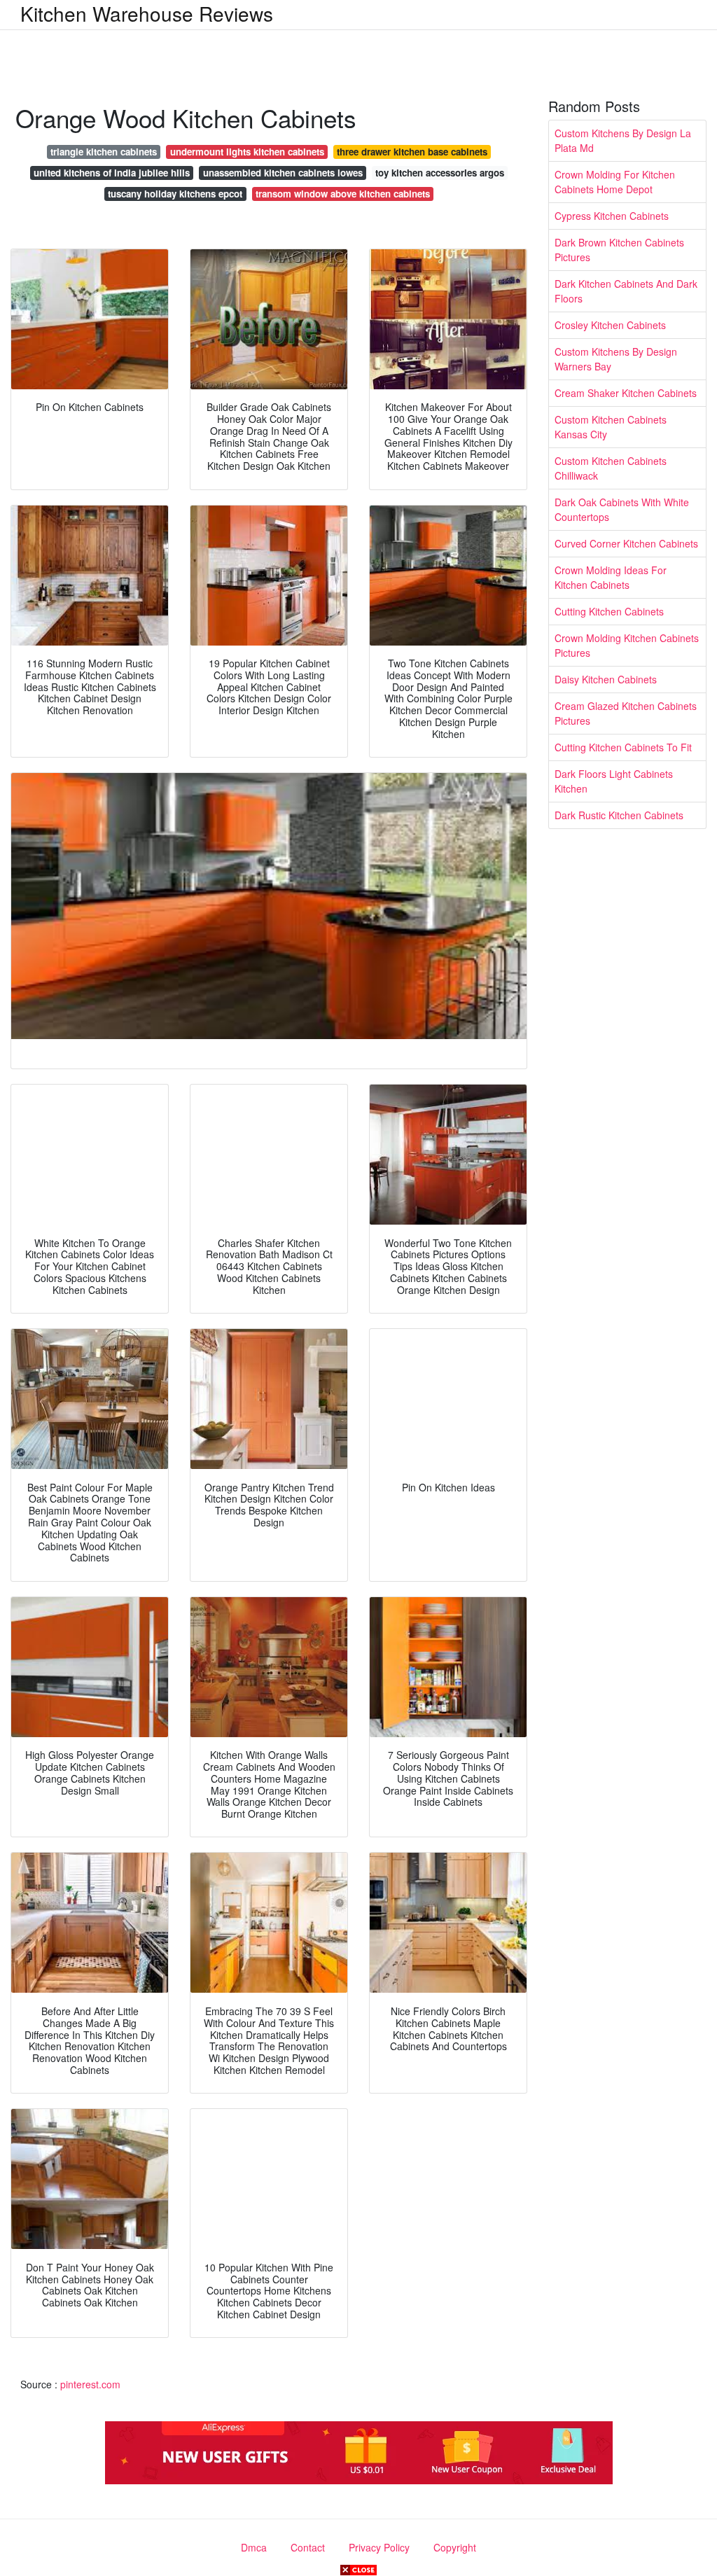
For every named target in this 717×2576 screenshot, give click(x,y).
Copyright (455, 2547)
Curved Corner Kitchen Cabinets (626, 543)
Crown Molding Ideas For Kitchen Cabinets (611, 577)
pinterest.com (90, 2384)
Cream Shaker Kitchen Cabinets (626, 393)
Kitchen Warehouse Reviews (147, 13)
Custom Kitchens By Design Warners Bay (616, 359)
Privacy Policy (379, 2547)
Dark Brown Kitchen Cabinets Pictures (619, 250)
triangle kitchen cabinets (104, 152)
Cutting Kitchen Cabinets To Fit (623, 747)
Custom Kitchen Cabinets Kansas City (611, 427)
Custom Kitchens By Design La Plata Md (623, 140)
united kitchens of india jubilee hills (112, 173)
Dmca (254, 2547)
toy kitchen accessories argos (440, 173)
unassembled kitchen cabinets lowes (283, 173)
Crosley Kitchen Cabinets (610, 325)
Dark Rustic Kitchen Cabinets (619, 815)
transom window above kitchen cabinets (343, 194)
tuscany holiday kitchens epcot (175, 194)
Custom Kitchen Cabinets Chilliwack (611, 468)
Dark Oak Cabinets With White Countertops (622, 509)
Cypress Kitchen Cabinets (612, 216)
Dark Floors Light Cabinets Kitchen (614, 781)
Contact (308, 2547)
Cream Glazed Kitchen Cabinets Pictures (626, 713)
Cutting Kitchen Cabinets (609, 611)
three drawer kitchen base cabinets (412, 152)
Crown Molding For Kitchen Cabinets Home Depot (615, 182)
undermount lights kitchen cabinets (247, 152)
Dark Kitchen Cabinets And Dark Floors (626, 291)
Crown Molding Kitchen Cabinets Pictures (627, 645)
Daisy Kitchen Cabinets (606, 679)
